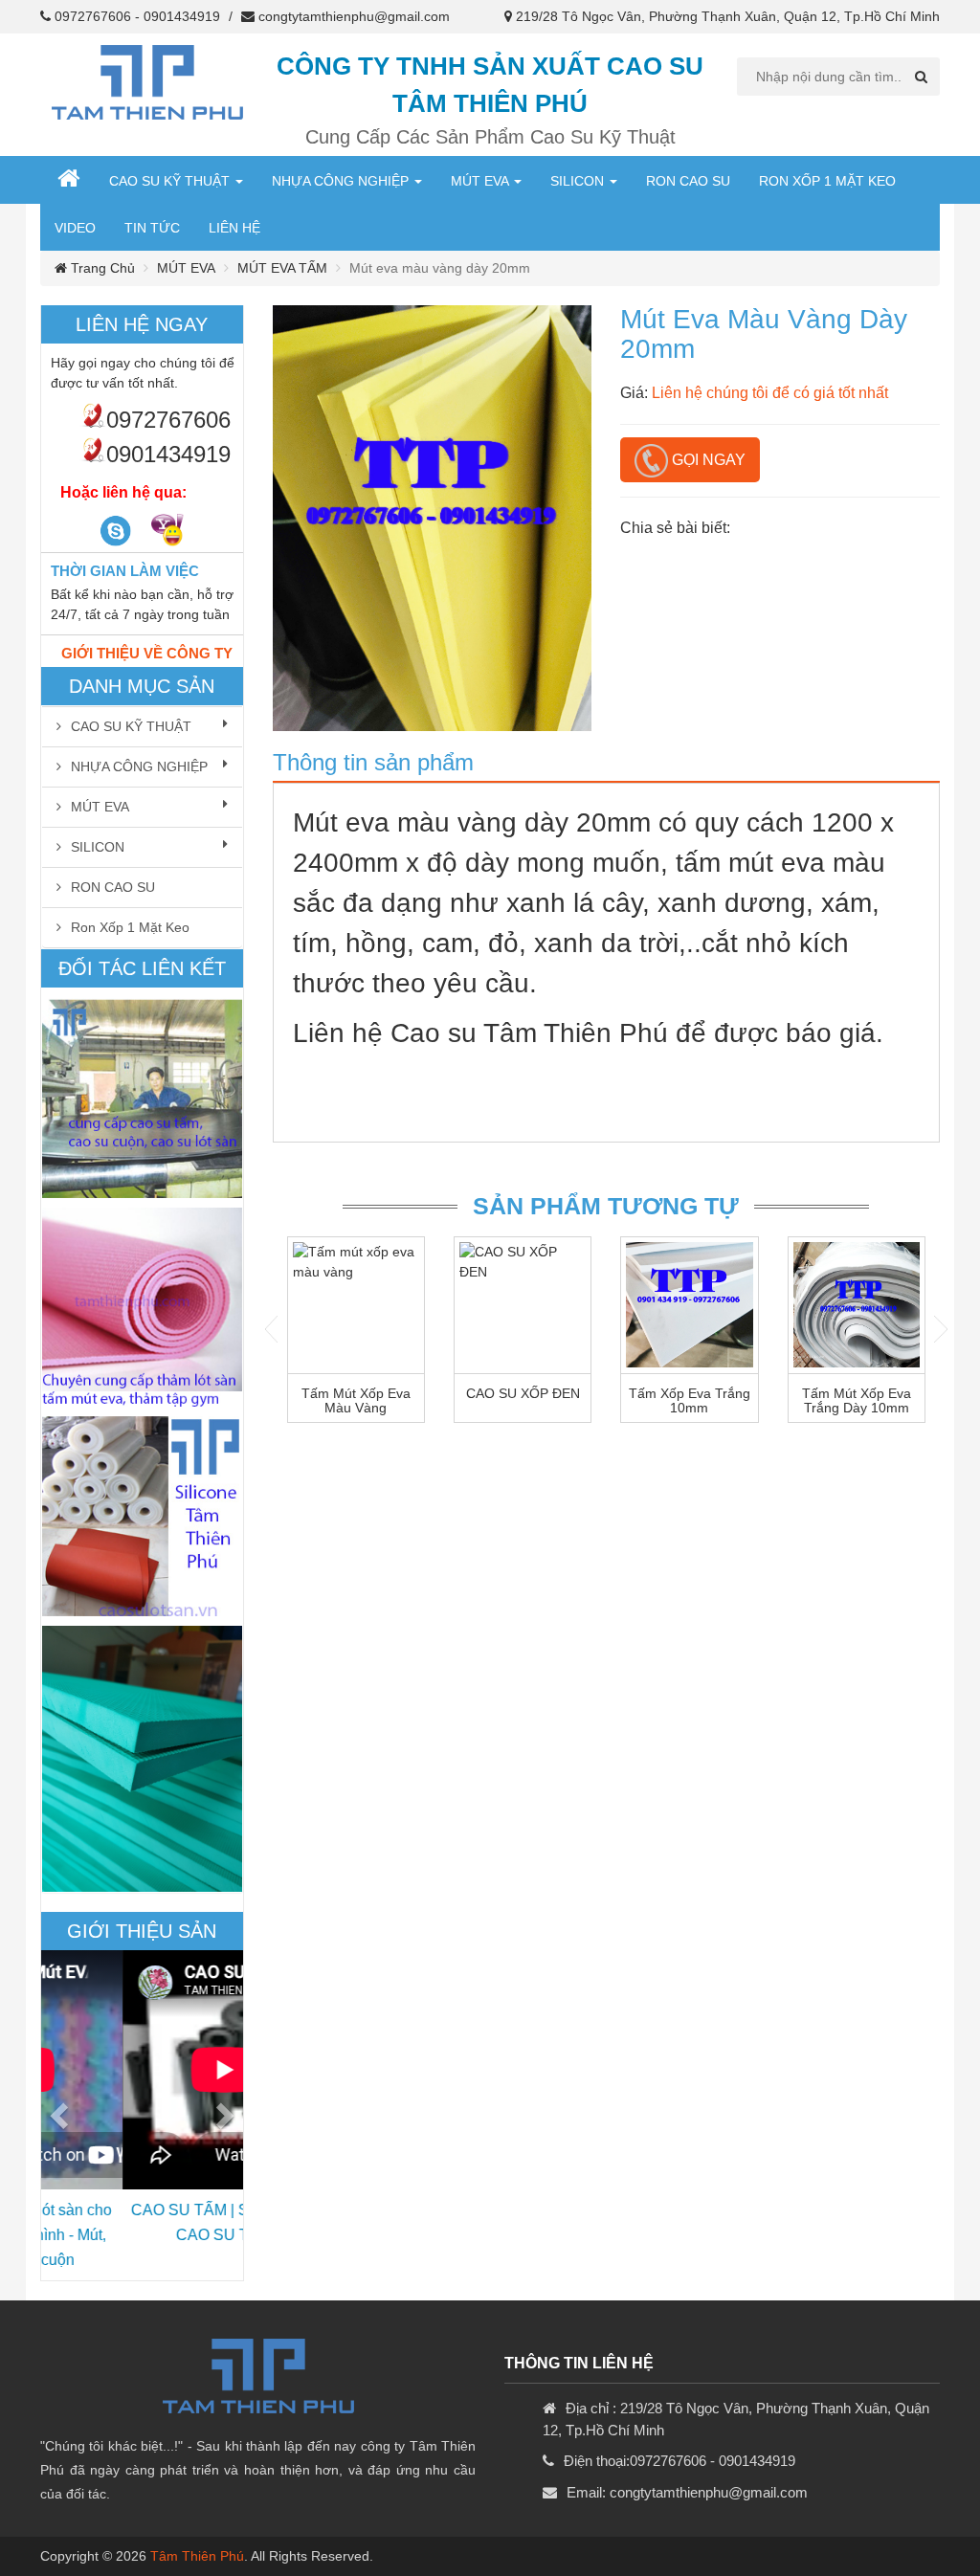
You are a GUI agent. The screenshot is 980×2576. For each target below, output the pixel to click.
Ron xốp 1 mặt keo (827, 181)
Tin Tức (152, 228)
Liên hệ (234, 228)
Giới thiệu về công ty (147, 653)
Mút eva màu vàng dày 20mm (472, 822)
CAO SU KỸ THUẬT (171, 181)
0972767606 (93, 16)
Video (75, 228)
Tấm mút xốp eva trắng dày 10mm (857, 1400)
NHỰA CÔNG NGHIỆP (342, 181)
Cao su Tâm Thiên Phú (529, 1033)
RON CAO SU (688, 181)
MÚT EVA (481, 181)
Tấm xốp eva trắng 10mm (690, 1400)
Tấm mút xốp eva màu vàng (356, 1400)
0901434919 (182, 16)
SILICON (579, 181)
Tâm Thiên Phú (197, 2556)
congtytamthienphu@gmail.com (354, 16)
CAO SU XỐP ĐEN (523, 1393)
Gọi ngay (707, 460)
